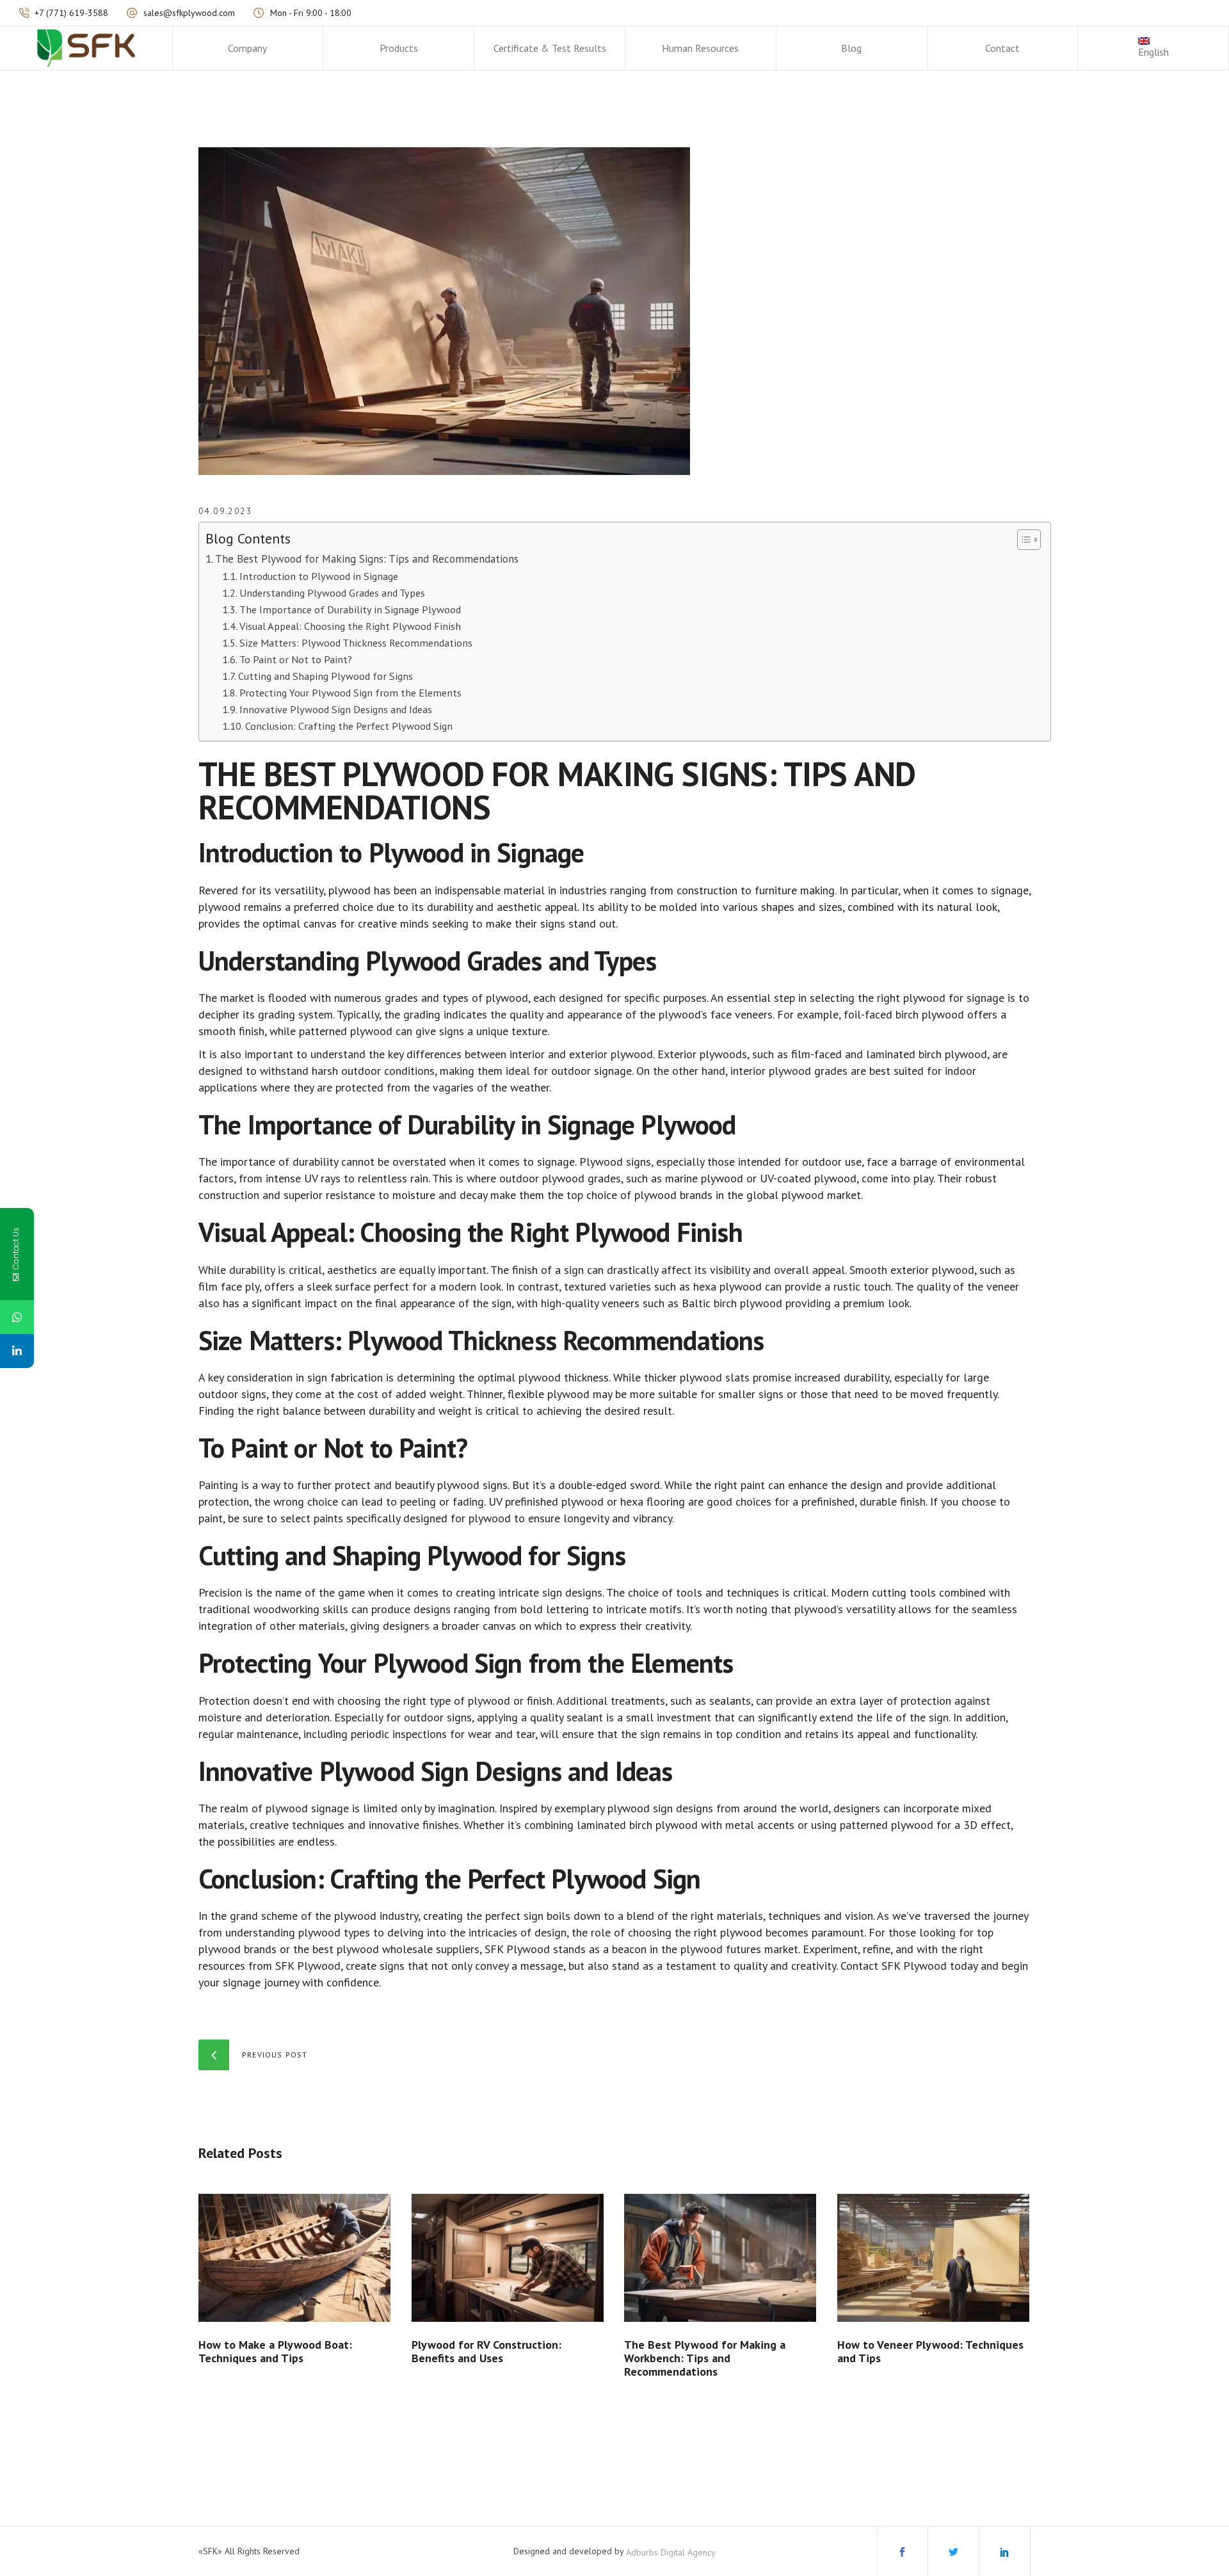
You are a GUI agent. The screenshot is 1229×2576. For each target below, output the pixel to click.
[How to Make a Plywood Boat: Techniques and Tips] (295, 2258)
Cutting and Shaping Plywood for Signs (325, 676)
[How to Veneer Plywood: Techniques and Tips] (934, 2258)
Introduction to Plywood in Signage (319, 576)
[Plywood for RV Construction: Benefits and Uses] (509, 2258)
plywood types (334, 1932)
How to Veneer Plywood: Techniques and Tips (930, 2351)
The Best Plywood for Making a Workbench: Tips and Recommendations (705, 2358)
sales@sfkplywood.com (189, 13)
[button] (1023, 540)
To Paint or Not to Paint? (296, 659)
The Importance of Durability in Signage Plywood (350, 609)
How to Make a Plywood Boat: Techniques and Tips (275, 2351)
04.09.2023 (225, 511)
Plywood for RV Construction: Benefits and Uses (486, 2351)
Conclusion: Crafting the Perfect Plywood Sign (349, 726)
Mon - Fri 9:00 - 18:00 (311, 13)
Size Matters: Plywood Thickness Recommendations (356, 642)
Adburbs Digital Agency (671, 2552)
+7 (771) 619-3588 (71, 13)
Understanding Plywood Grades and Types (332, 592)
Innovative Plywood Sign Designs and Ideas (336, 709)
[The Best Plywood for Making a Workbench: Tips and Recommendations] (721, 2258)
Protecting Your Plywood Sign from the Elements (350, 692)
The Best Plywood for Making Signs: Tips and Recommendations (367, 559)
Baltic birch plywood (732, 1303)
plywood (349, 890)
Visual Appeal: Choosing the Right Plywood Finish (350, 626)
